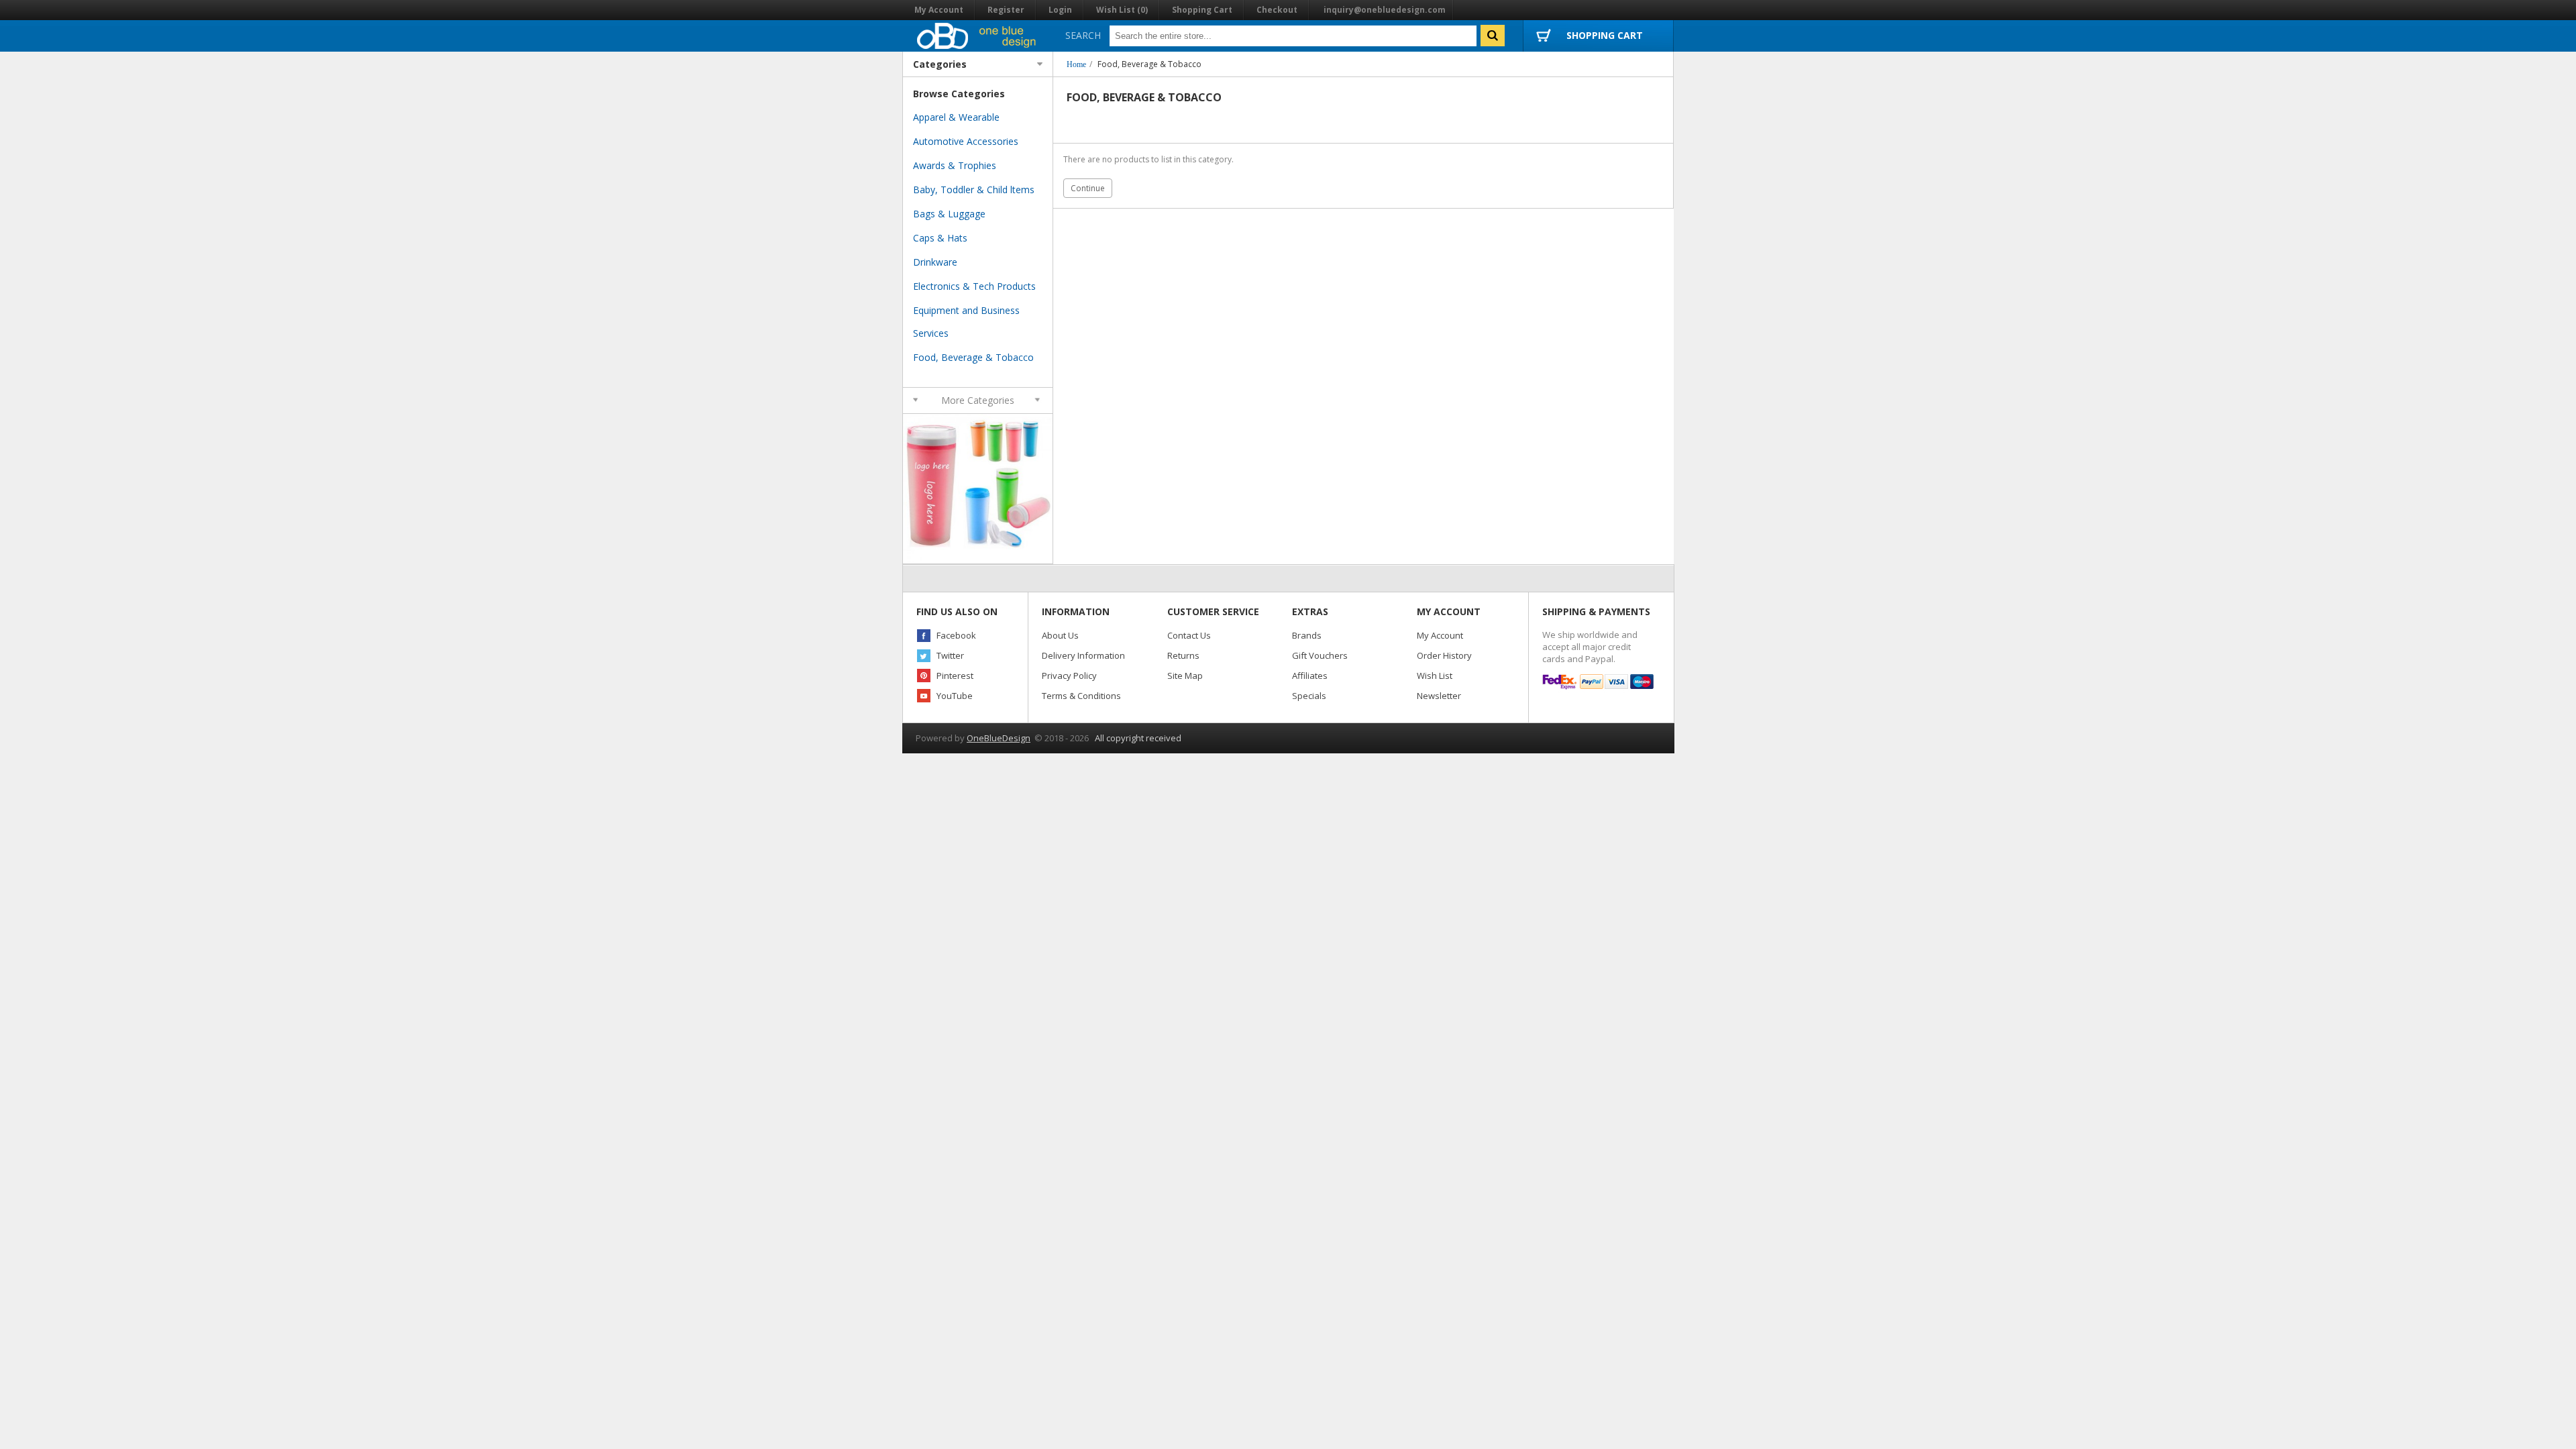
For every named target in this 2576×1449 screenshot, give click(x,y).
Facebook (956, 635)
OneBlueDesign (999, 738)
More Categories (978, 400)
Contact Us (1189, 635)
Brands (1307, 635)
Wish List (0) (1122, 10)
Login (1060, 10)
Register (1006, 10)
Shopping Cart (1202, 10)
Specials (1309, 696)
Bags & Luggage (949, 214)
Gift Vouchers (1320, 655)
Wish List (1435, 676)
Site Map (1185, 676)
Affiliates (1310, 676)
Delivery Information (1083, 655)
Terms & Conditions (1081, 696)
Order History (1444, 655)
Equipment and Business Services (966, 322)
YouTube (955, 696)
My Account (939, 10)
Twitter (950, 655)
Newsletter (1439, 696)
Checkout (1277, 10)
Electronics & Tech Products (974, 286)
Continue (1088, 188)
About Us (1060, 635)
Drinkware (935, 262)
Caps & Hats (940, 238)
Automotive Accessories (966, 141)
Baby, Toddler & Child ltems (974, 190)
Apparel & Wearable (956, 117)
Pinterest (955, 676)
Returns (1183, 655)
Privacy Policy (1069, 676)
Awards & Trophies (955, 165)
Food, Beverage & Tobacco (1149, 64)
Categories (940, 64)
